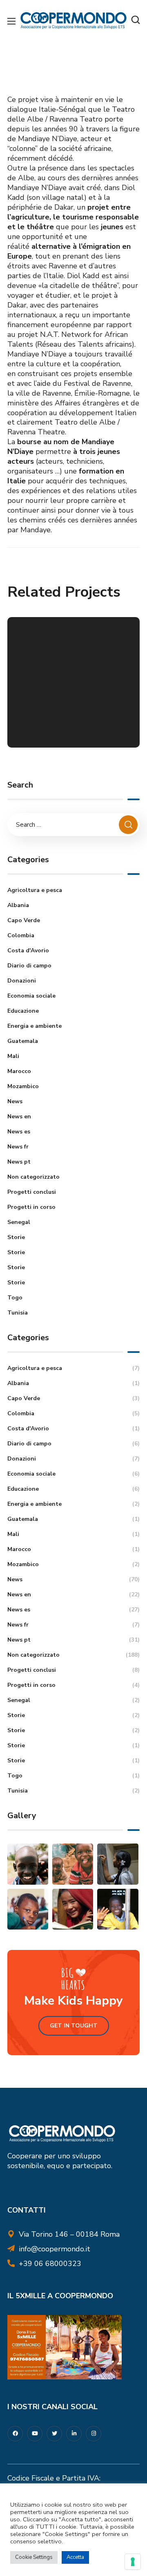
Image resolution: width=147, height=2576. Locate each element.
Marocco (19, 1071)
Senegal (19, 1222)
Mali (13, 1056)
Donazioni (22, 981)
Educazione (23, 1011)
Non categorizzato (33, 1177)
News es (19, 1132)
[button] (136, 20)
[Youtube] (35, 2434)
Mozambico (23, 1086)
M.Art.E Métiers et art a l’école (70, 724)
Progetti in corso (31, 1207)
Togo (15, 1298)
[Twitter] (54, 2434)
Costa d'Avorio (28, 951)
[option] (73, 688)
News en (19, 1116)
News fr (18, 1147)
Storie (16, 1237)
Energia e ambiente (35, 1026)
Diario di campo (29, 966)
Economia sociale (31, 996)
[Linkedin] (74, 2434)
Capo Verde (24, 920)
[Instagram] (94, 2434)
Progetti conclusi (32, 1192)
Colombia (21, 935)
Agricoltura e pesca (35, 890)
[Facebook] (15, 2434)
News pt (19, 1162)
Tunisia (18, 1313)
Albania (18, 905)
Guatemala (23, 1041)
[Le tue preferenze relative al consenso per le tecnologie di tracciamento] (133, 2562)
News (15, 1101)
